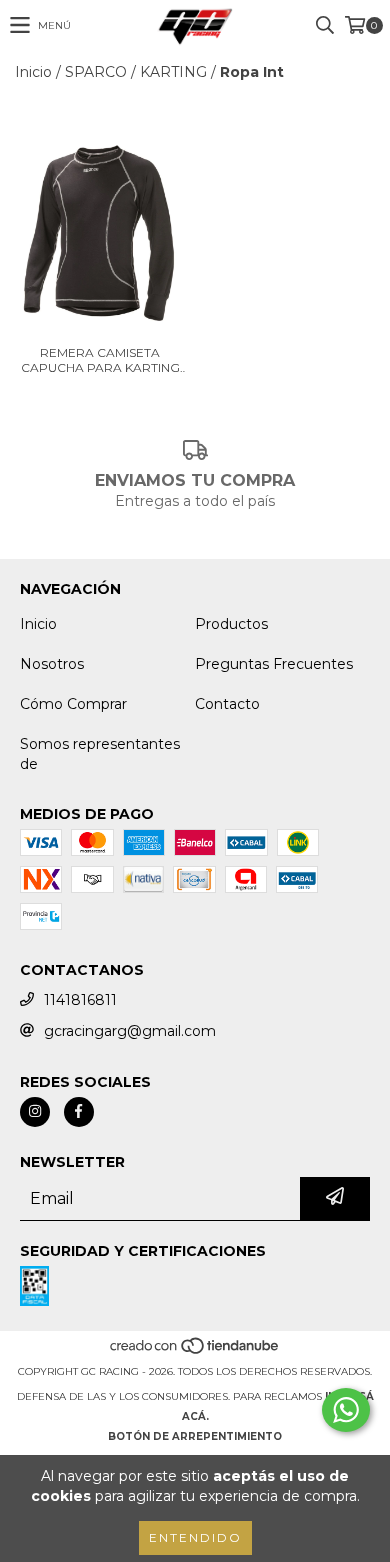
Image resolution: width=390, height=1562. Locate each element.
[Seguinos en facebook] (79, 1112)
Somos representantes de (100, 754)
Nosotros (52, 664)
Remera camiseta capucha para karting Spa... (100, 360)
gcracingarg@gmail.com (130, 1031)
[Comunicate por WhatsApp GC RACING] (346, 1410)
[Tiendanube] (195, 1351)
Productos (231, 624)
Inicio (33, 72)
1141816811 (80, 1000)
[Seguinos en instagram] (35, 1112)
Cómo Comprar (73, 704)
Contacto (227, 704)
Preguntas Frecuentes (274, 664)
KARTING (173, 72)
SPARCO (96, 72)
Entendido (195, 1537)
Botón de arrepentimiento (195, 1436)
